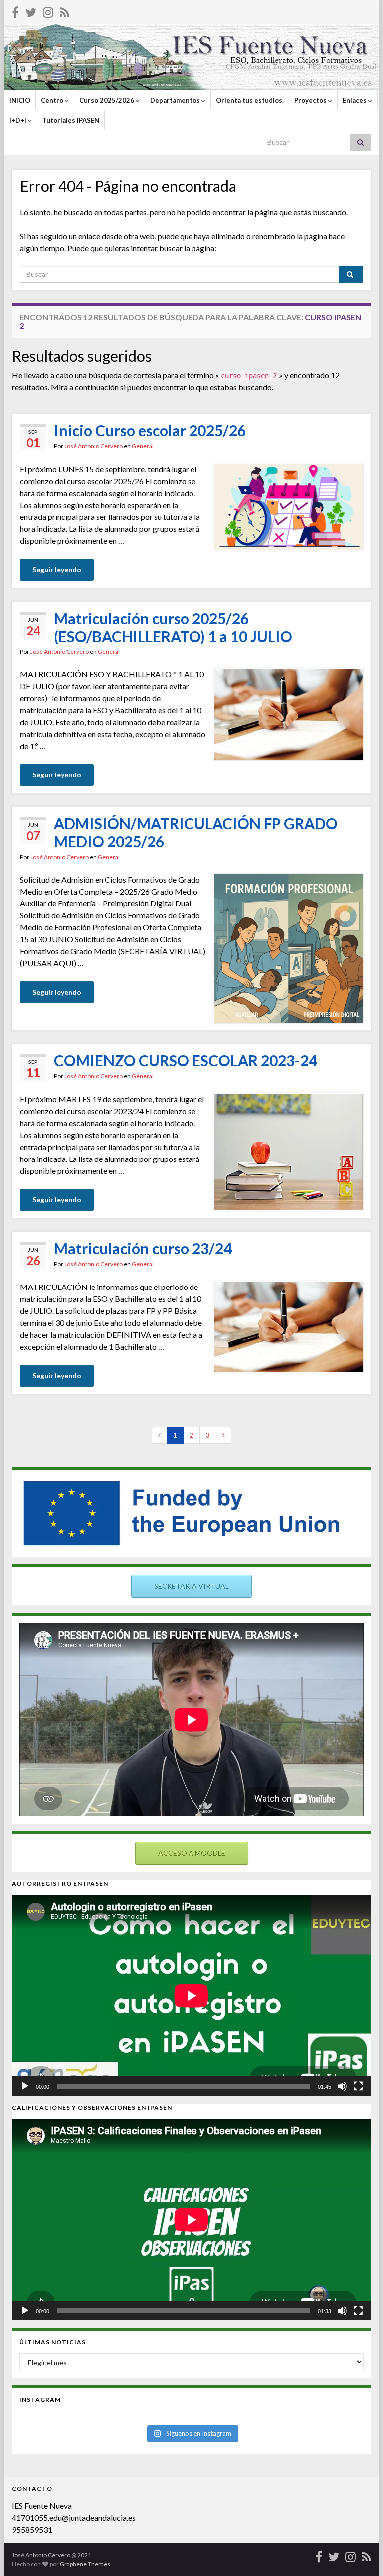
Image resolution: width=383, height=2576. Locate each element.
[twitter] (31, 11)
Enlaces (355, 100)
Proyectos (311, 100)
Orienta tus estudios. (250, 100)
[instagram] (48, 11)
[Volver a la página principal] (191, 57)
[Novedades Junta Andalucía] (65, 11)
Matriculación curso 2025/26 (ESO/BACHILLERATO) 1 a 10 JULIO (173, 627)
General (143, 446)
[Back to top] (361, 2554)
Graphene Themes (85, 2564)
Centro (53, 100)
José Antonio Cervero (94, 446)
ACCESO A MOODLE (192, 1853)
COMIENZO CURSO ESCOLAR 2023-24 (186, 1060)
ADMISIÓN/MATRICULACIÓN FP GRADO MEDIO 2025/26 (196, 832)
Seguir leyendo (57, 570)
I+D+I (19, 120)
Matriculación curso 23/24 (143, 1248)
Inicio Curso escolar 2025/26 (150, 430)
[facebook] (15, 11)
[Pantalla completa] (358, 2086)
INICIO (20, 100)
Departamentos (176, 100)
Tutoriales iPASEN (71, 120)
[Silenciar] (342, 2086)
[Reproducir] (25, 2086)
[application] (191, 1996)
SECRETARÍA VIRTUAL (191, 1586)
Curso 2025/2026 (107, 100)
